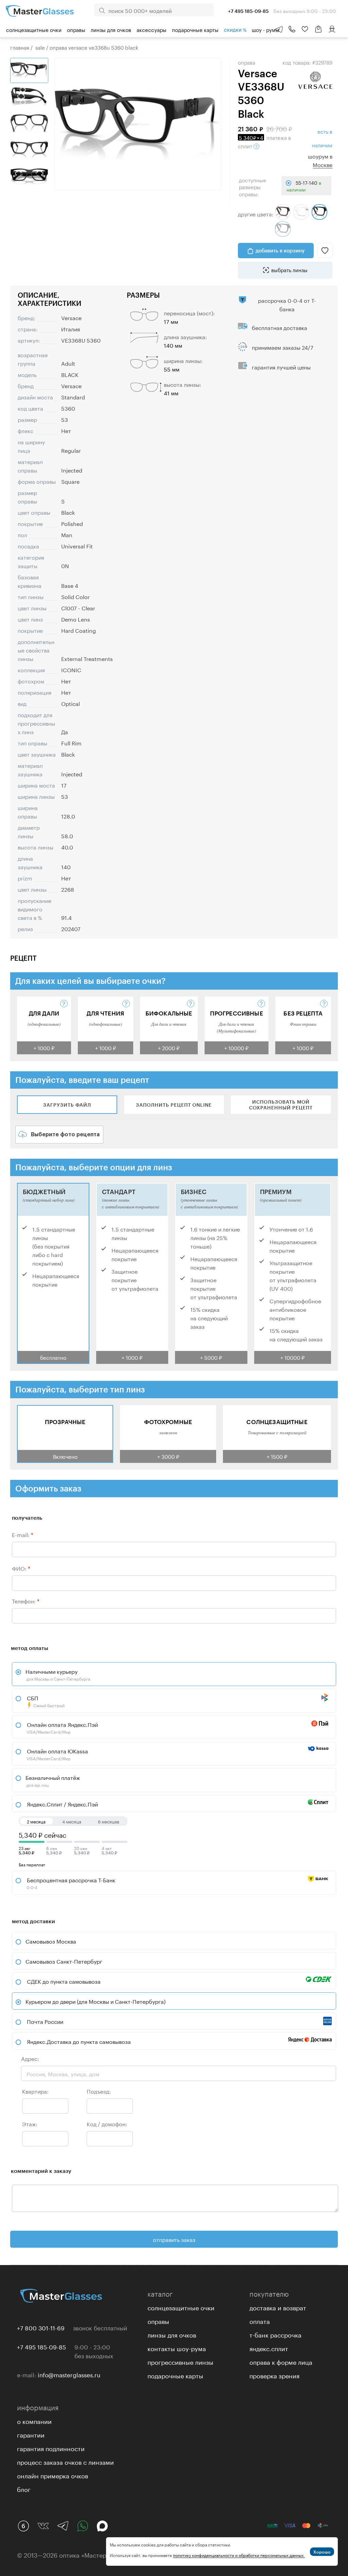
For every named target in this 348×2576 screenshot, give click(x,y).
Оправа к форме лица (281, 2361)
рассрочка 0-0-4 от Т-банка (287, 304)
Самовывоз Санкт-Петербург (64, 1961)
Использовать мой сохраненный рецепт (281, 1105)
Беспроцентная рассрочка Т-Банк (70, 1883)
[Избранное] (305, 29)
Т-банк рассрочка (275, 2334)
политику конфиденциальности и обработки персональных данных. (239, 2555)
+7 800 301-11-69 (41, 2327)
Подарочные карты (195, 29)
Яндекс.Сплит (269, 2348)
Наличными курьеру (58, 1674)
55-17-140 (304, 186)
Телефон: (26, 1600)
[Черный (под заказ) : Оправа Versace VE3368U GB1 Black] (283, 229)
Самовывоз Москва (51, 1941)
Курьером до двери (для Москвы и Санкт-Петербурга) (95, 2001)
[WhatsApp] (83, 2526)
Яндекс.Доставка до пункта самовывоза (79, 2041)
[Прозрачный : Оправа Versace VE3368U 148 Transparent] (301, 212)
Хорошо (322, 2552)
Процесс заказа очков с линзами (65, 2461)
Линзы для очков (111, 29)
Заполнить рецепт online (174, 1105)
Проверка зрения (274, 2375)
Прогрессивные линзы (180, 2361)
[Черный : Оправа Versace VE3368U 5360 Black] (319, 212)
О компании (34, 2421)
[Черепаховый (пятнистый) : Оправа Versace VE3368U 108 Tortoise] (283, 212)
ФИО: (21, 1568)
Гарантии (31, 2434)
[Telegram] (63, 2526)
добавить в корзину (280, 250)
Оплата (260, 2321)
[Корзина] (318, 32)
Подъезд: (99, 2091)
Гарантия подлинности (51, 2448)
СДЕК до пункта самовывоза (64, 1981)
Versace (71, 317)
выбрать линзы (289, 269)
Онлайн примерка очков (53, 2475)
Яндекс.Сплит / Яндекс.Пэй (62, 1804)
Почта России (45, 2021)
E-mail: (23, 1534)
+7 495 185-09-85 (41, 2346)
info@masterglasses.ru (69, 2374)
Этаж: (30, 2123)
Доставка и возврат (278, 2307)
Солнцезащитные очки (34, 29)
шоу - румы (266, 29)
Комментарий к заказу (41, 2171)
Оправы (76, 29)
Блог (24, 2489)
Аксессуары (152, 29)
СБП (45, 1701)
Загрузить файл (67, 1105)
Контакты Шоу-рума (177, 2348)
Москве (323, 164)
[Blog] (23, 2526)
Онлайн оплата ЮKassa (57, 1754)
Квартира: (35, 2091)
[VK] (43, 2526)
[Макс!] (102, 2526)
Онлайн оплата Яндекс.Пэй (62, 1727)
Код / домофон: (107, 2123)
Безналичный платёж (53, 1780)
